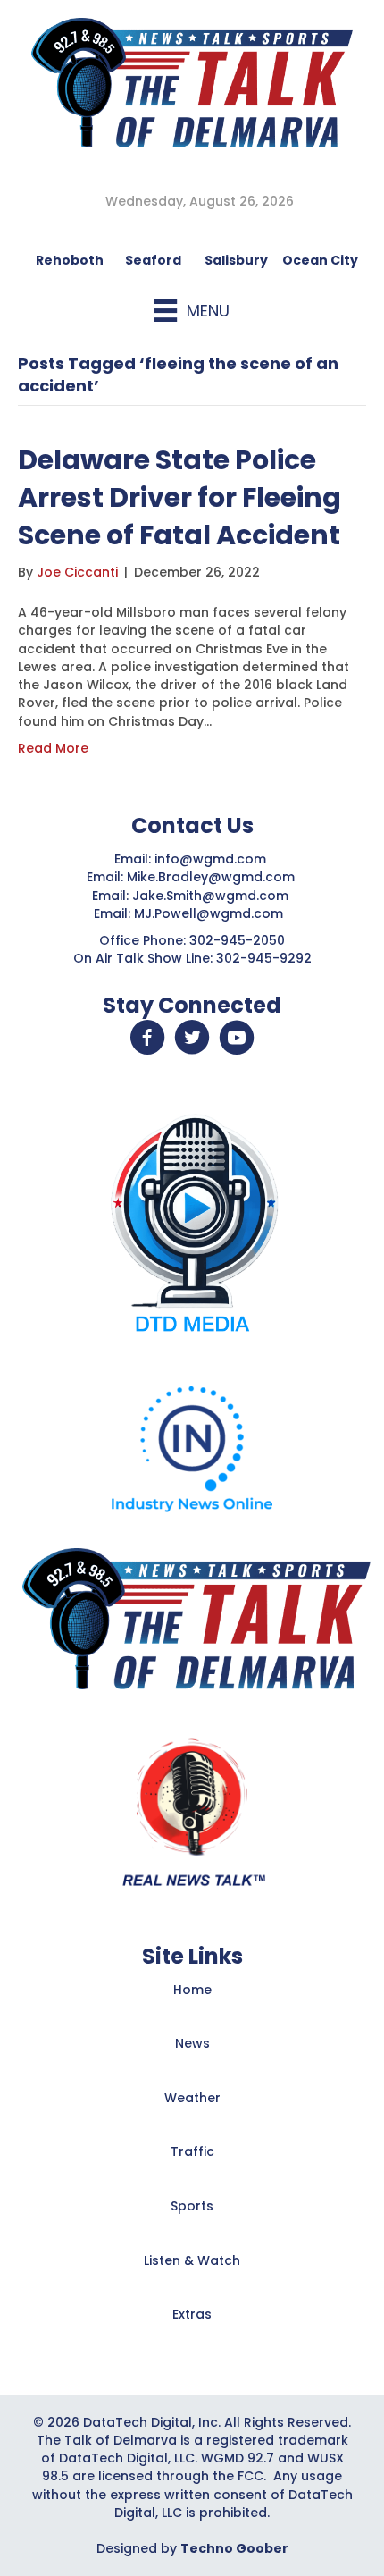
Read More (53, 748)
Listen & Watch (192, 2260)
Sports (192, 2206)
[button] (147, 1038)
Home (192, 1990)
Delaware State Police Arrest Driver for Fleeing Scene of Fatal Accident (179, 497)
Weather (192, 2098)
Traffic (192, 2151)
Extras (192, 2314)
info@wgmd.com (212, 859)
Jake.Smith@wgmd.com (212, 896)
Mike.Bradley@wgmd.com (211, 877)
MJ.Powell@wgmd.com (212, 913)
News (192, 2043)
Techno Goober (234, 2548)
